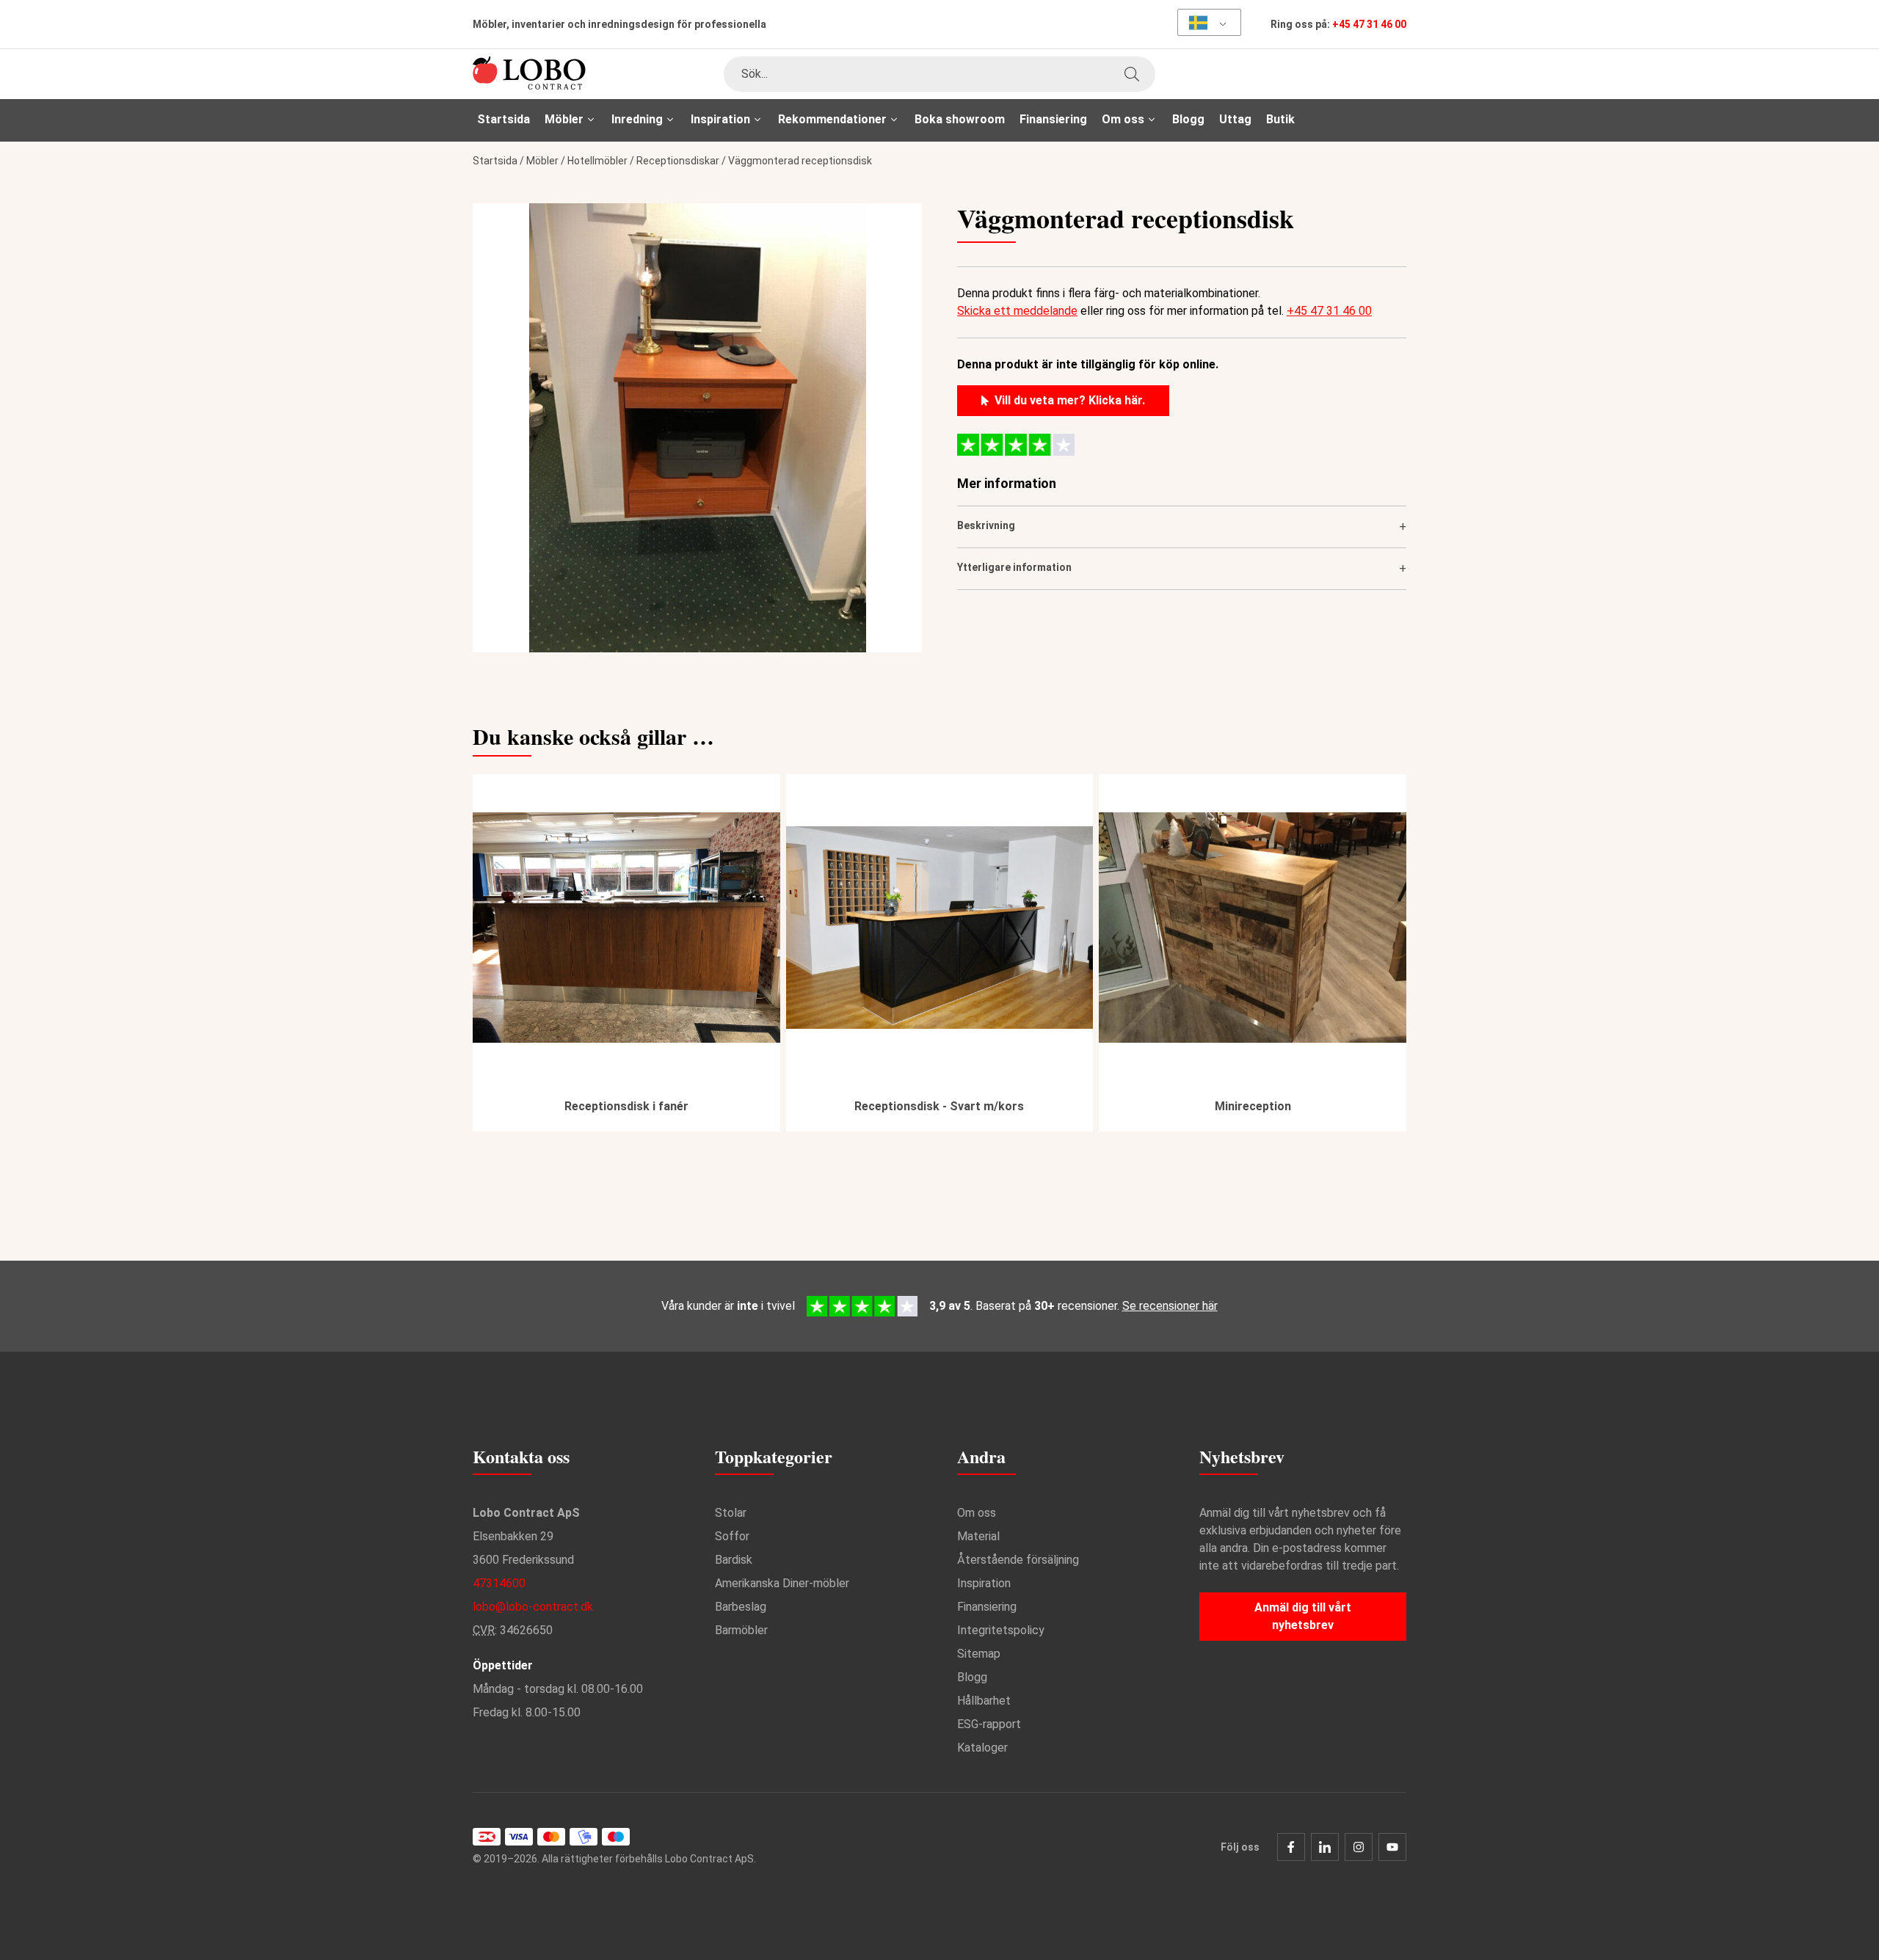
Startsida (504, 119)
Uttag (1235, 119)
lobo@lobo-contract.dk (533, 1607)
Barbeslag (741, 1607)
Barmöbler (741, 1630)
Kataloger (982, 1748)
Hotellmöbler (597, 161)
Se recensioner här (1170, 1306)
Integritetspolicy (1001, 1630)
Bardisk (734, 1560)
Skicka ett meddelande (1017, 311)
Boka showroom (960, 119)
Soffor (732, 1536)
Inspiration (984, 1583)
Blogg (1188, 119)
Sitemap (979, 1654)
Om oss (977, 1513)
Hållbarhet (984, 1701)
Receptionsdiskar (678, 161)
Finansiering (1053, 119)
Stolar (731, 1513)
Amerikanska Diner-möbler (782, 1583)
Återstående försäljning (1018, 1560)
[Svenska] (1204, 22)
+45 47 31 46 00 (1369, 24)
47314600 (499, 1583)
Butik (1280, 119)
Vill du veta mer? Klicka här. (1070, 400)
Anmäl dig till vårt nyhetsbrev (1303, 1616)
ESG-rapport (989, 1724)
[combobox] (939, 74)
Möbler (542, 161)
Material (978, 1536)
